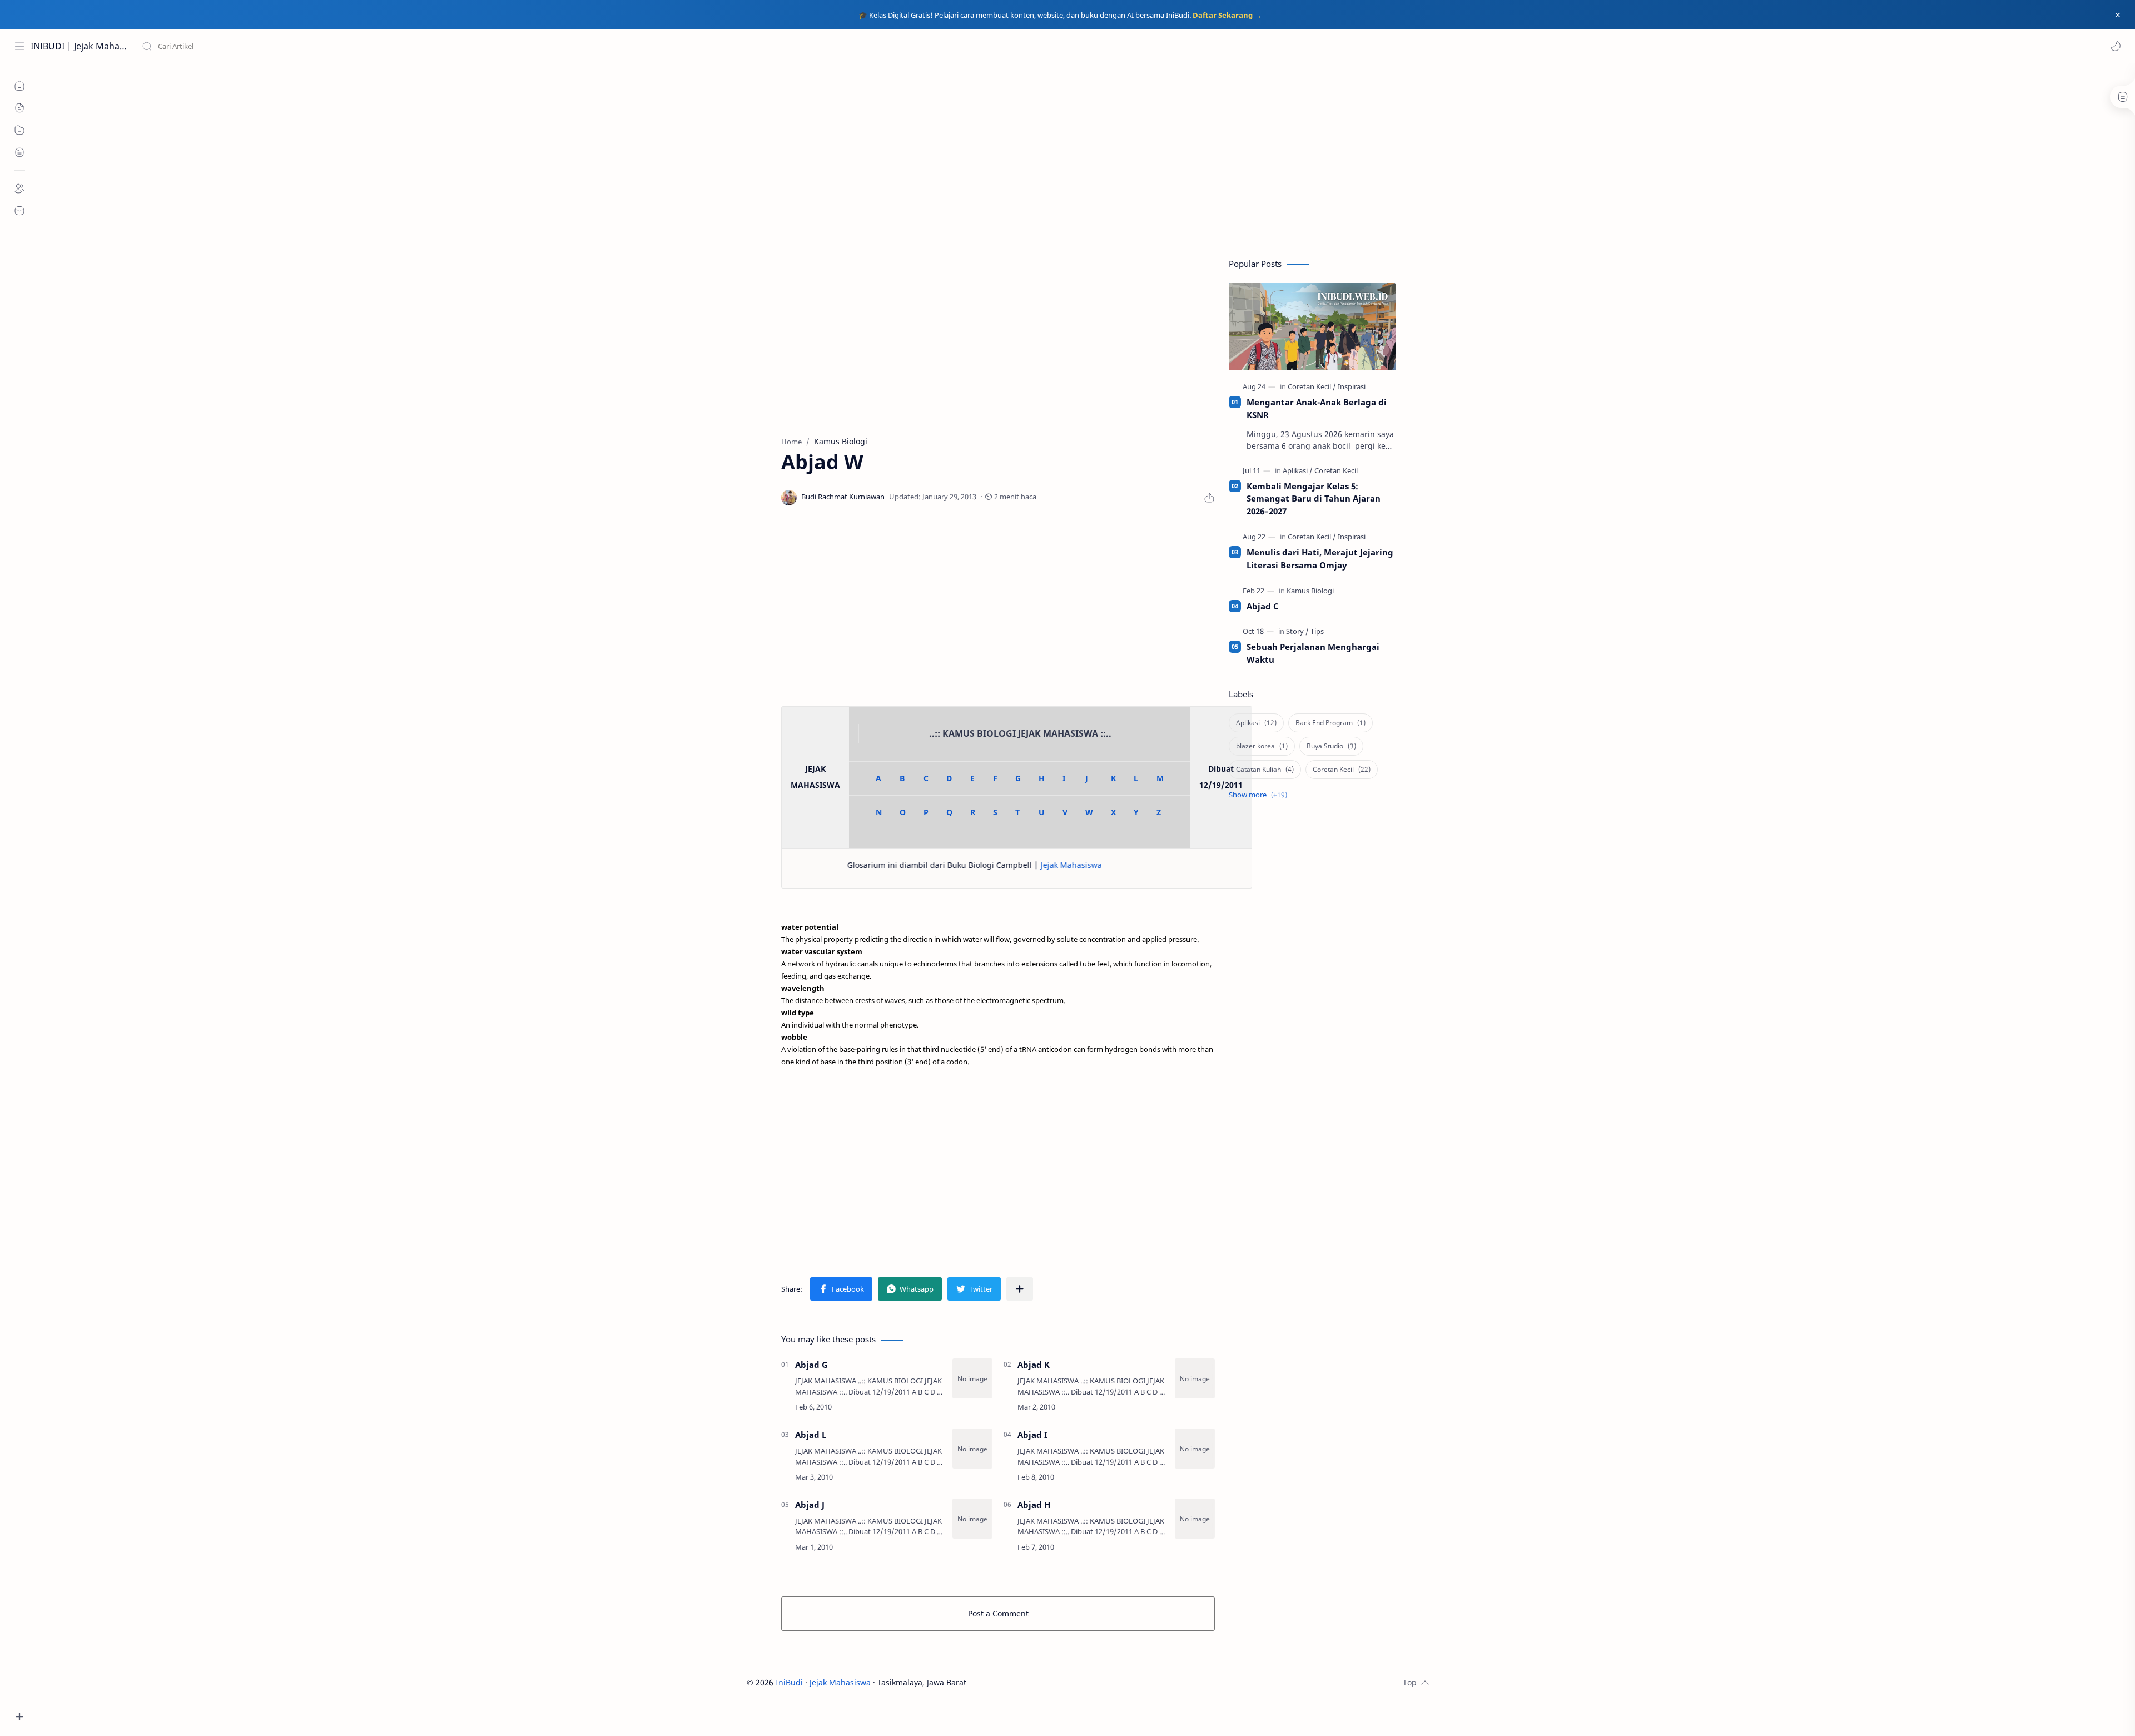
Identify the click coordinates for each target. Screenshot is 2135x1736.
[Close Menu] (2118, 15)
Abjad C (1263, 606)
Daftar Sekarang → (1227, 15)
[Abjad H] (1195, 1519)
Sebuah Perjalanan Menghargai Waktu (1313, 653)
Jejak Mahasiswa (992, 865)
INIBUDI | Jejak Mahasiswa (79, 46)
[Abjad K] (1195, 1378)
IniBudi (789, 1682)
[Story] (1297, 631)
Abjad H (1034, 1505)
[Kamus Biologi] (1310, 591)
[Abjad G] (972, 1378)
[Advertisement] (1089, 158)
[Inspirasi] (1352, 386)
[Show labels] (1260, 795)
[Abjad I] (1195, 1449)
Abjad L (811, 1435)
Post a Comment (998, 1613)
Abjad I (1032, 1435)
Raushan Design (1044, 1682)
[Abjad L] (972, 1449)
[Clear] (317, 46)
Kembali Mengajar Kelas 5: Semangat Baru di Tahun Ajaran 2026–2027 (1314, 499)
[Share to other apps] (1020, 1289)
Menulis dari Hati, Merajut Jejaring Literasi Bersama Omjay (1320, 559)
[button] (2116, 46)
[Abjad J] (972, 1519)
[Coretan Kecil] (1312, 386)
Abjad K (1034, 1365)
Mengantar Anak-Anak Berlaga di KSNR (1317, 408)
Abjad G (811, 1365)
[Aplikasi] (1298, 470)
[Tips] (1317, 631)
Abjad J (810, 1505)
